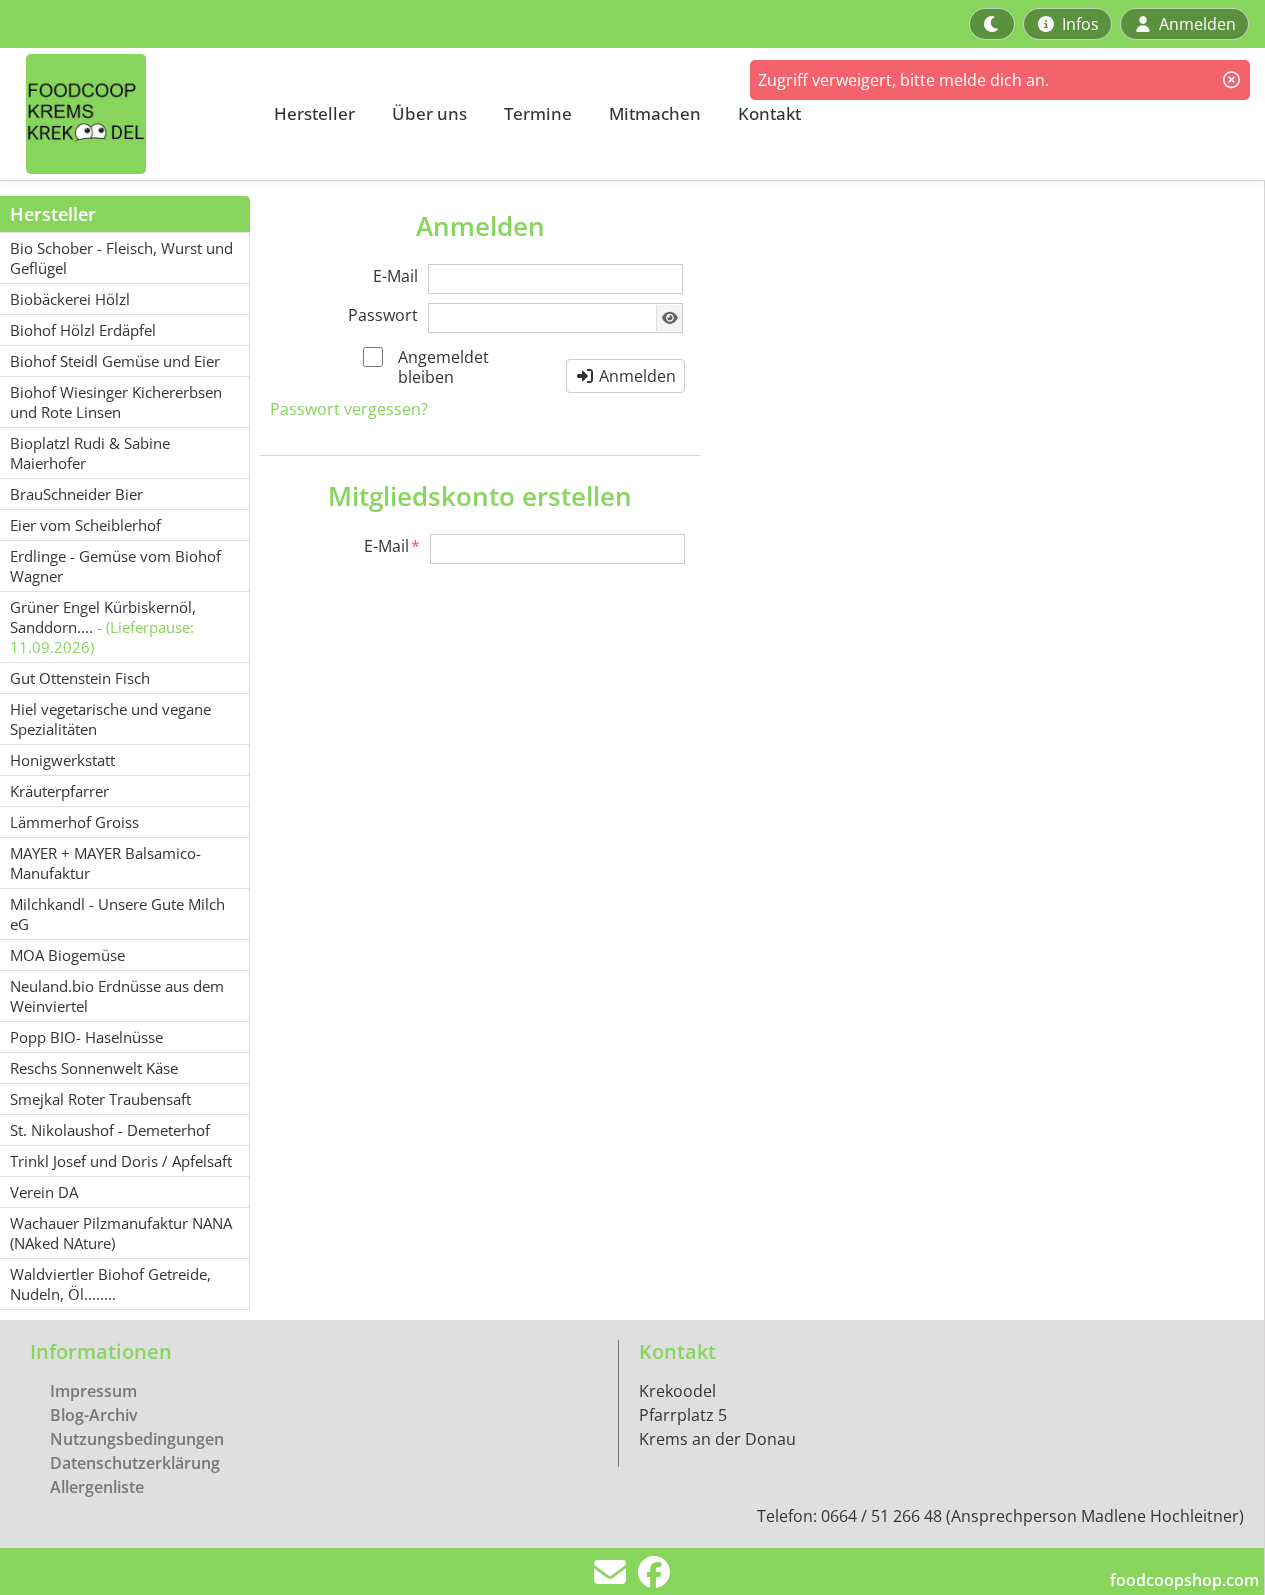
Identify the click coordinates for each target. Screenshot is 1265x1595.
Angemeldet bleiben (443, 367)
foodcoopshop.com (1184, 1580)
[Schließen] (1231, 80)
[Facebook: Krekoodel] (654, 1578)
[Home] (126, 114)
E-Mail (395, 276)
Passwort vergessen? (349, 409)
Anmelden (635, 376)
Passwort (383, 315)
